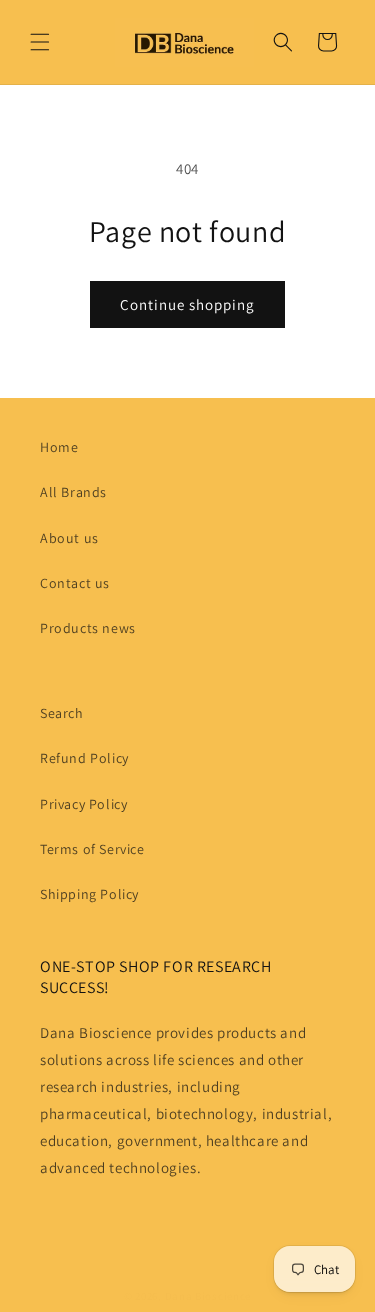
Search (62, 713)
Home (59, 447)
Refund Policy (84, 758)
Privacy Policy (83, 804)
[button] (40, 42)
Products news (88, 628)
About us (69, 538)
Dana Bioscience (208, 1296)
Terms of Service (92, 849)
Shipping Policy (89, 894)
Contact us (75, 583)
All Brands (73, 492)
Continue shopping (187, 304)
